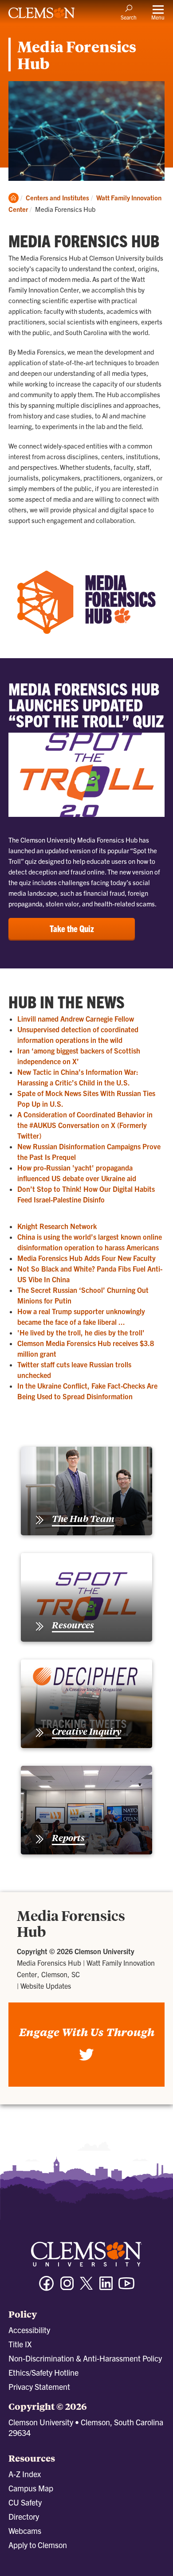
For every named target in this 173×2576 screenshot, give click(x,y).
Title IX (20, 2344)
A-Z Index (25, 2474)
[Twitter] (86, 2059)
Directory (24, 2516)
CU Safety (25, 2502)
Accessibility (29, 2330)
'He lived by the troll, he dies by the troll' (81, 1332)
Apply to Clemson (38, 2545)
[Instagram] (67, 2287)
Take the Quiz (72, 928)
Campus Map (31, 2488)
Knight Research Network (57, 1226)
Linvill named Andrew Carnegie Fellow (76, 1019)
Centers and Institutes (57, 197)
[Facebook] (47, 2287)
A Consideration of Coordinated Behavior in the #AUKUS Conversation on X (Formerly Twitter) (85, 1125)
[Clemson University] (42, 16)
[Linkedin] (106, 2287)
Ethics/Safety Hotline (43, 2372)
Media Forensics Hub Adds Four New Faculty (86, 1258)
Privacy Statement (39, 2387)
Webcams (25, 2531)
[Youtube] (126, 2287)
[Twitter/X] (86, 2288)
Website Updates (46, 1986)
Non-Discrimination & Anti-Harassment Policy (85, 2358)
